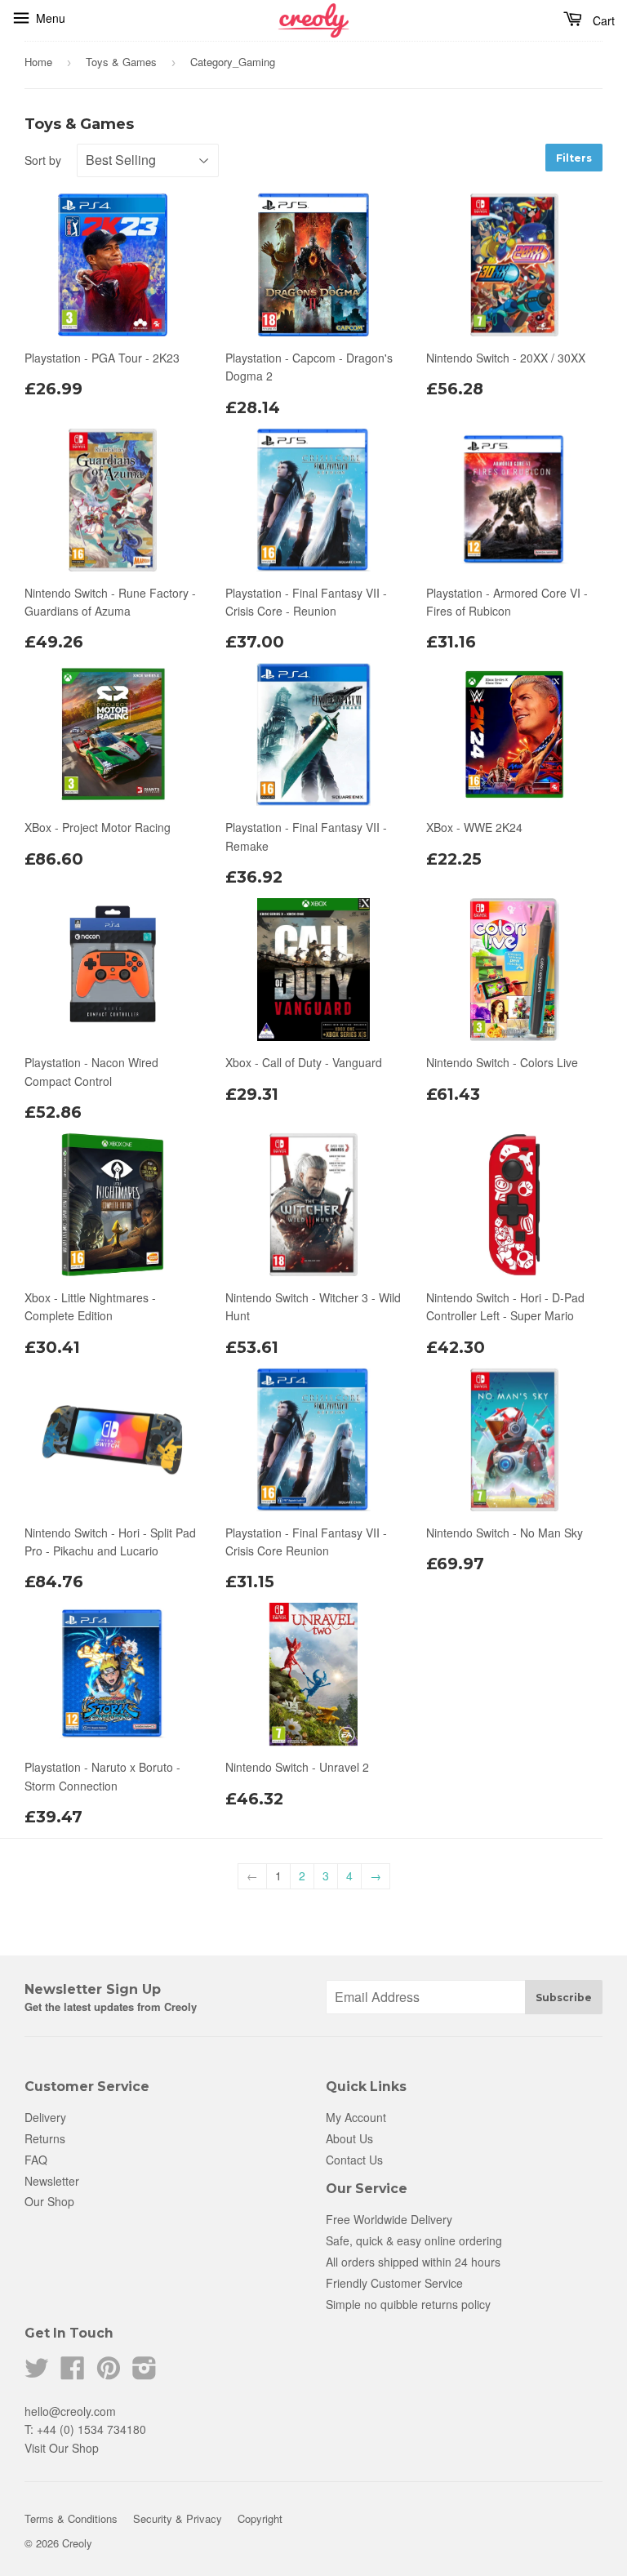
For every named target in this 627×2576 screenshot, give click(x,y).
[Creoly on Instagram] (145, 2373)
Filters (574, 158)
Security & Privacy (178, 2518)
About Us (349, 2138)
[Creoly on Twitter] (37, 2373)
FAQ (36, 2160)
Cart (604, 20)
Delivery (45, 2117)
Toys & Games (121, 62)
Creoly (77, 2543)
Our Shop (49, 2201)
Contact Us (354, 2160)
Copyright (260, 2518)
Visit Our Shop (62, 2448)
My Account (356, 2117)
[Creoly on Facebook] (73, 2373)
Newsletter (52, 2181)
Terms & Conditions (71, 2518)
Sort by (43, 160)
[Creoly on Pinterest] (109, 2373)
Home (38, 62)
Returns (45, 2138)
